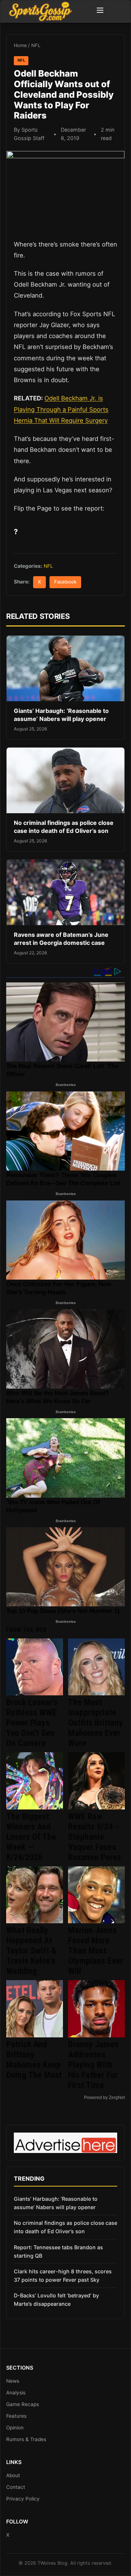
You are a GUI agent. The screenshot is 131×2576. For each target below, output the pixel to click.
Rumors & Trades (26, 2439)
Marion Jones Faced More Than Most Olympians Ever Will (96, 1951)
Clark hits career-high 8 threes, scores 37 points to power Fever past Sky (63, 2276)
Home (20, 45)
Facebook (65, 582)
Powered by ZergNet (104, 2098)
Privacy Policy (23, 2499)
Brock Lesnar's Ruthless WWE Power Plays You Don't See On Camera (32, 1723)
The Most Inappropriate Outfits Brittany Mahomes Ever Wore (96, 1723)
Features (16, 2416)
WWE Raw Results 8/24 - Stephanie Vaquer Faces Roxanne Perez (95, 1837)
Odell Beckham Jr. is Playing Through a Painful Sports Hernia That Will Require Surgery (61, 409)
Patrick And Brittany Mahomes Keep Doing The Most (34, 2060)
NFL (36, 45)
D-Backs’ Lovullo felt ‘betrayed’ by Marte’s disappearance (56, 2300)
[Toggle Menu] (100, 11)
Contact (16, 2487)
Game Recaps (23, 2404)
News (13, 2381)
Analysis (16, 2393)
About (13, 2475)
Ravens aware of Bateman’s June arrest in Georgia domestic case (61, 939)
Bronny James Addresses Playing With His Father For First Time (93, 2065)
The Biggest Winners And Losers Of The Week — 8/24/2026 (31, 1837)
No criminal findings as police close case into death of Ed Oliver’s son (64, 827)
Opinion (15, 2428)
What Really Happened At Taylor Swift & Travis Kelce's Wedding (31, 1951)
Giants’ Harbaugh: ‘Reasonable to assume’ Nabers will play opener (61, 715)
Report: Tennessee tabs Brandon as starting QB (58, 2251)
